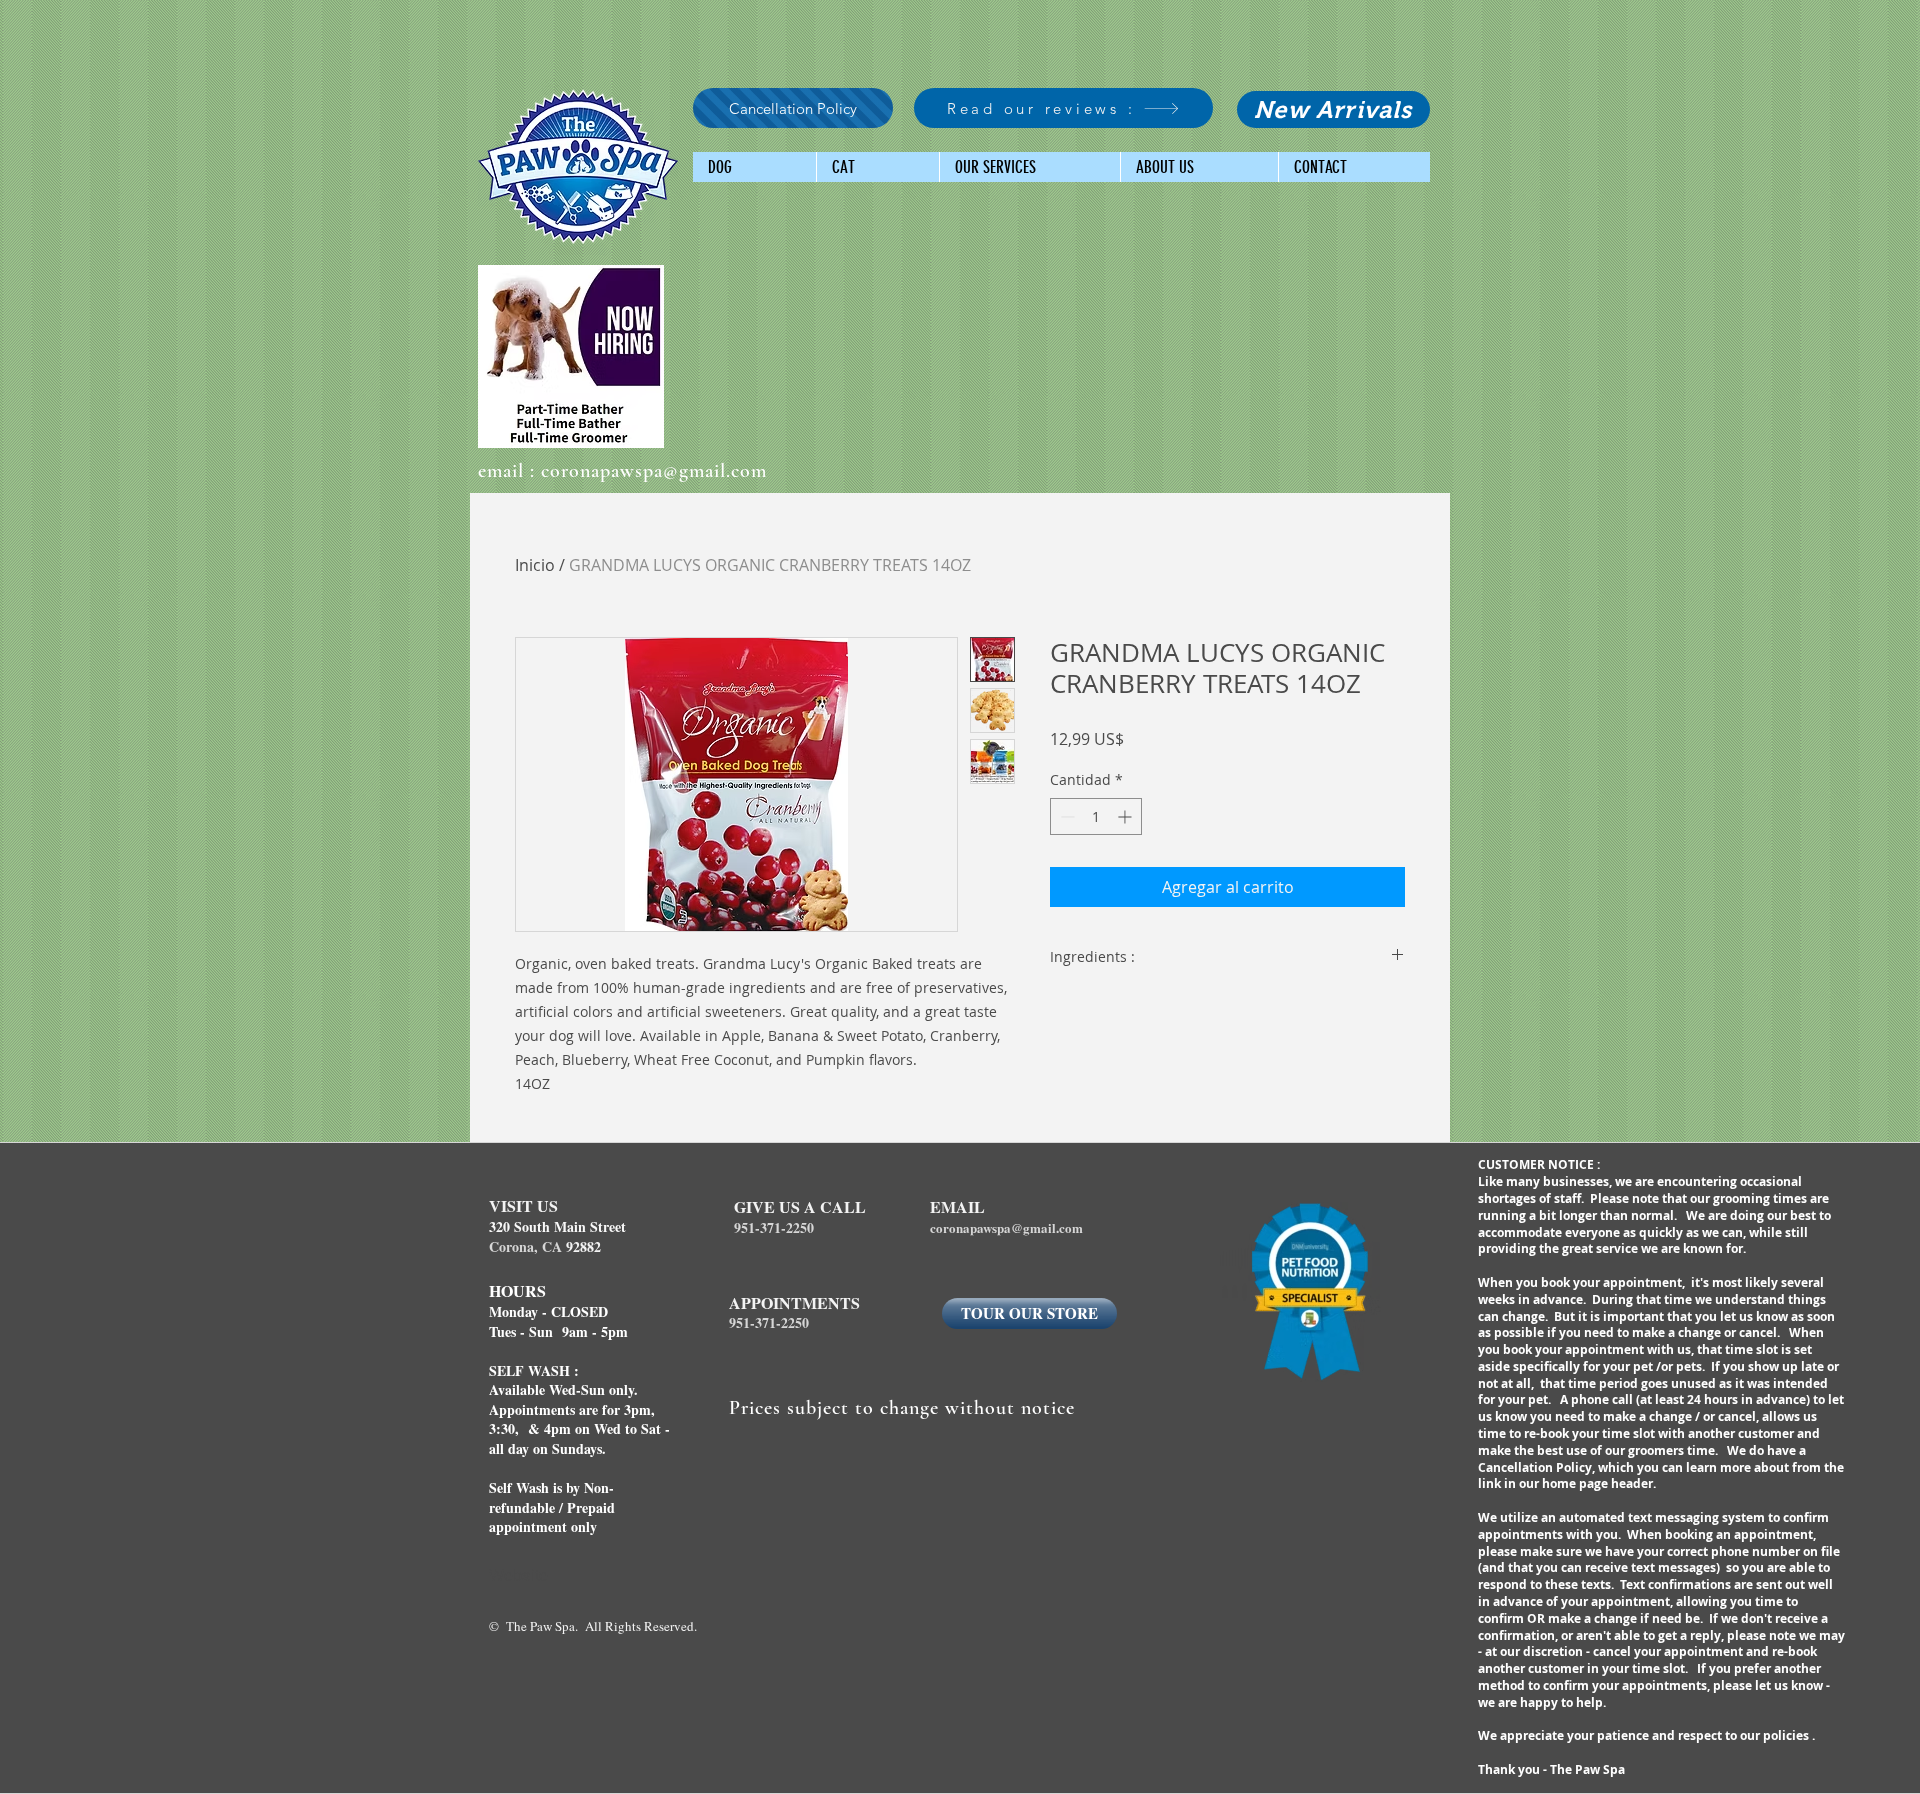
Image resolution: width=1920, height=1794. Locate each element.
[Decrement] (1065, 816)
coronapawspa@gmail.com (654, 471)
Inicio (535, 565)
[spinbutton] (1096, 816)
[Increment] (1126, 816)
